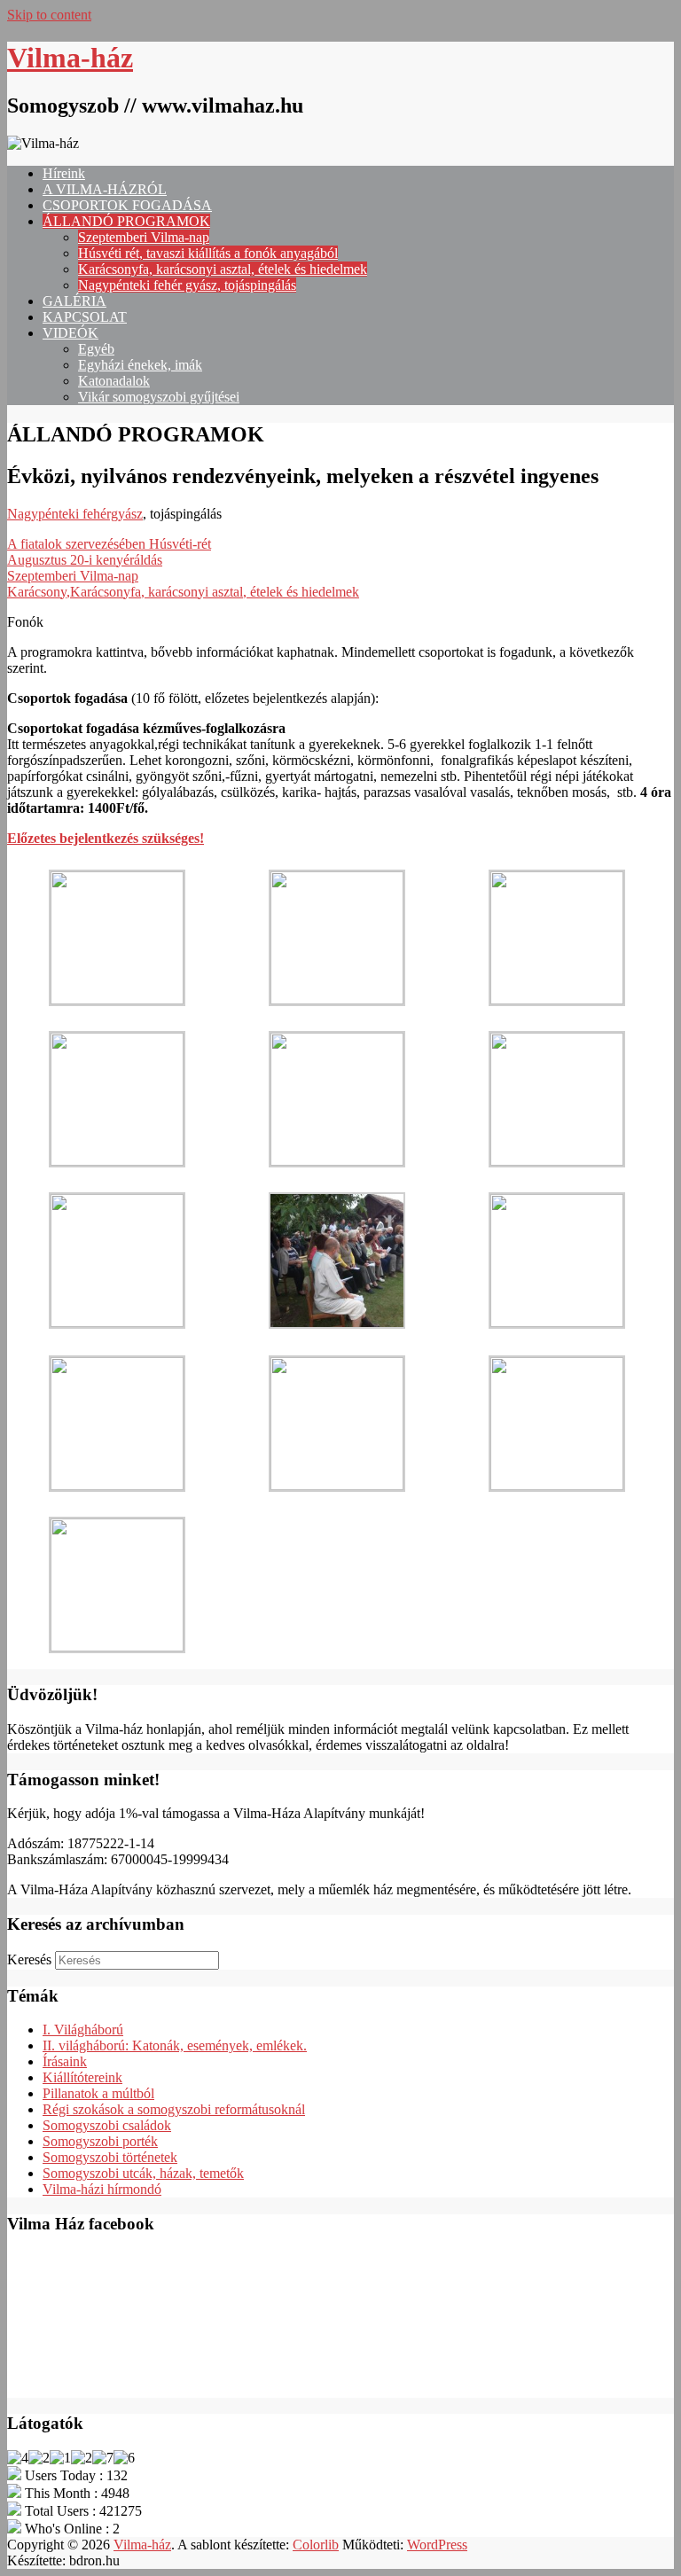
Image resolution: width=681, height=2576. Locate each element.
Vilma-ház (70, 58)
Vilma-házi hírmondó (102, 2189)
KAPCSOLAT (85, 317)
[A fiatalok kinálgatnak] (557, 1161)
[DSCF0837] (337, 1324)
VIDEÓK (70, 333)
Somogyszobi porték (100, 2141)
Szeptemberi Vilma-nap (144, 237)
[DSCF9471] (557, 1485)
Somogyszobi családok (107, 2125)
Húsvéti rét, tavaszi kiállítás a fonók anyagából (208, 253)
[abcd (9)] (117, 1647)
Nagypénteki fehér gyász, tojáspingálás (187, 285)
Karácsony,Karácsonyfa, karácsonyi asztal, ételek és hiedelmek (183, 592)
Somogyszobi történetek (110, 2157)
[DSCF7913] (117, 999)
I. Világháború (83, 2030)
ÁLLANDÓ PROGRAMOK (126, 221)
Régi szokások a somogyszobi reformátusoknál (174, 2109)
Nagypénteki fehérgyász (75, 514)
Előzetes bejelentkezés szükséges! (106, 838)
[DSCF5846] (337, 999)
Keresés (29, 1959)
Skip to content (49, 15)
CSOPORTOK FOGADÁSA (127, 205)
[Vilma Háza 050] (557, 1322)
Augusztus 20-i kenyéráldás (85, 560)
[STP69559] (117, 1485)
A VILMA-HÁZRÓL (105, 189)
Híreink (64, 173)
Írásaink (65, 2061)
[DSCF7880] (557, 999)
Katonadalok (114, 381)
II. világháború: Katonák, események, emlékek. (175, 2045)
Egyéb (96, 349)
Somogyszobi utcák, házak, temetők (143, 2173)
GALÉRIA (74, 301)
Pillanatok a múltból (98, 2093)
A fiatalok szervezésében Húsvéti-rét (109, 544)
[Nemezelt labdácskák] (337, 1485)
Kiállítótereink (82, 2077)
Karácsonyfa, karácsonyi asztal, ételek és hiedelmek (223, 269)
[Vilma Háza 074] (117, 1322)
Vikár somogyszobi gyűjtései (159, 397)
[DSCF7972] (337, 1161)
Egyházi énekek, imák (140, 365)
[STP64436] (117, 1161)
